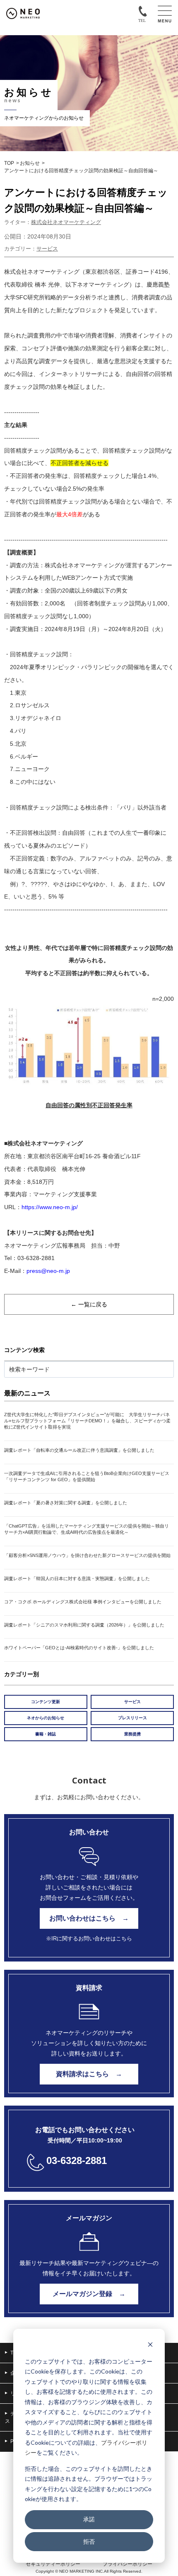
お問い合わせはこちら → (89, 1918)
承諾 (89, 2519)
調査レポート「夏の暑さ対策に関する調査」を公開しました (66, 1503)
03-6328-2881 (77, 2160)
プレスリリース (132, 1718)
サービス (47, 249)
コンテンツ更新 (46, 1702)
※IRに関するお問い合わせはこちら (89, 1939)
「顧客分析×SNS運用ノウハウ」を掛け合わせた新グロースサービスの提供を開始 (87, 1555)
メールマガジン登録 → (89, 2294)
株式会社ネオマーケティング (66, 222)
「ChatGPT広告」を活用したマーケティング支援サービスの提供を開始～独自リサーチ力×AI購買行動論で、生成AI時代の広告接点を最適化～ (87, 1529)
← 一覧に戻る (89, 1304)
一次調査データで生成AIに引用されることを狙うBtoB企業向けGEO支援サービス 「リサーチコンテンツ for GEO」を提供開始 (89, 1476)
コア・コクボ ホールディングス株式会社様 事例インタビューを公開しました (83, 1602)
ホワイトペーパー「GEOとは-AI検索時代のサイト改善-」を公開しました (79, 1648)
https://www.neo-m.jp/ (50, 1207)
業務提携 (132, 1734)
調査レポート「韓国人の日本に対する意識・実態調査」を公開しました (77, 1578)
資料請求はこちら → (89, 2074)
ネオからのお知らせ (46, 1718)
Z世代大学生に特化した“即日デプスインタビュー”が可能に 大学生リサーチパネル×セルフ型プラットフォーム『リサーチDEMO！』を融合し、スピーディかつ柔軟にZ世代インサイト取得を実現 (87, 1421)
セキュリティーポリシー (53, 2564)
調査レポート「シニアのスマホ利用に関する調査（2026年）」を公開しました (84, 1625)
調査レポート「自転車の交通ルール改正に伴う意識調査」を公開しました (79, 1450)
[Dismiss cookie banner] (150, 2346)
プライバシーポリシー (127, 2564)
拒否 (89, 2541)
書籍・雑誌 (46, 1734)
